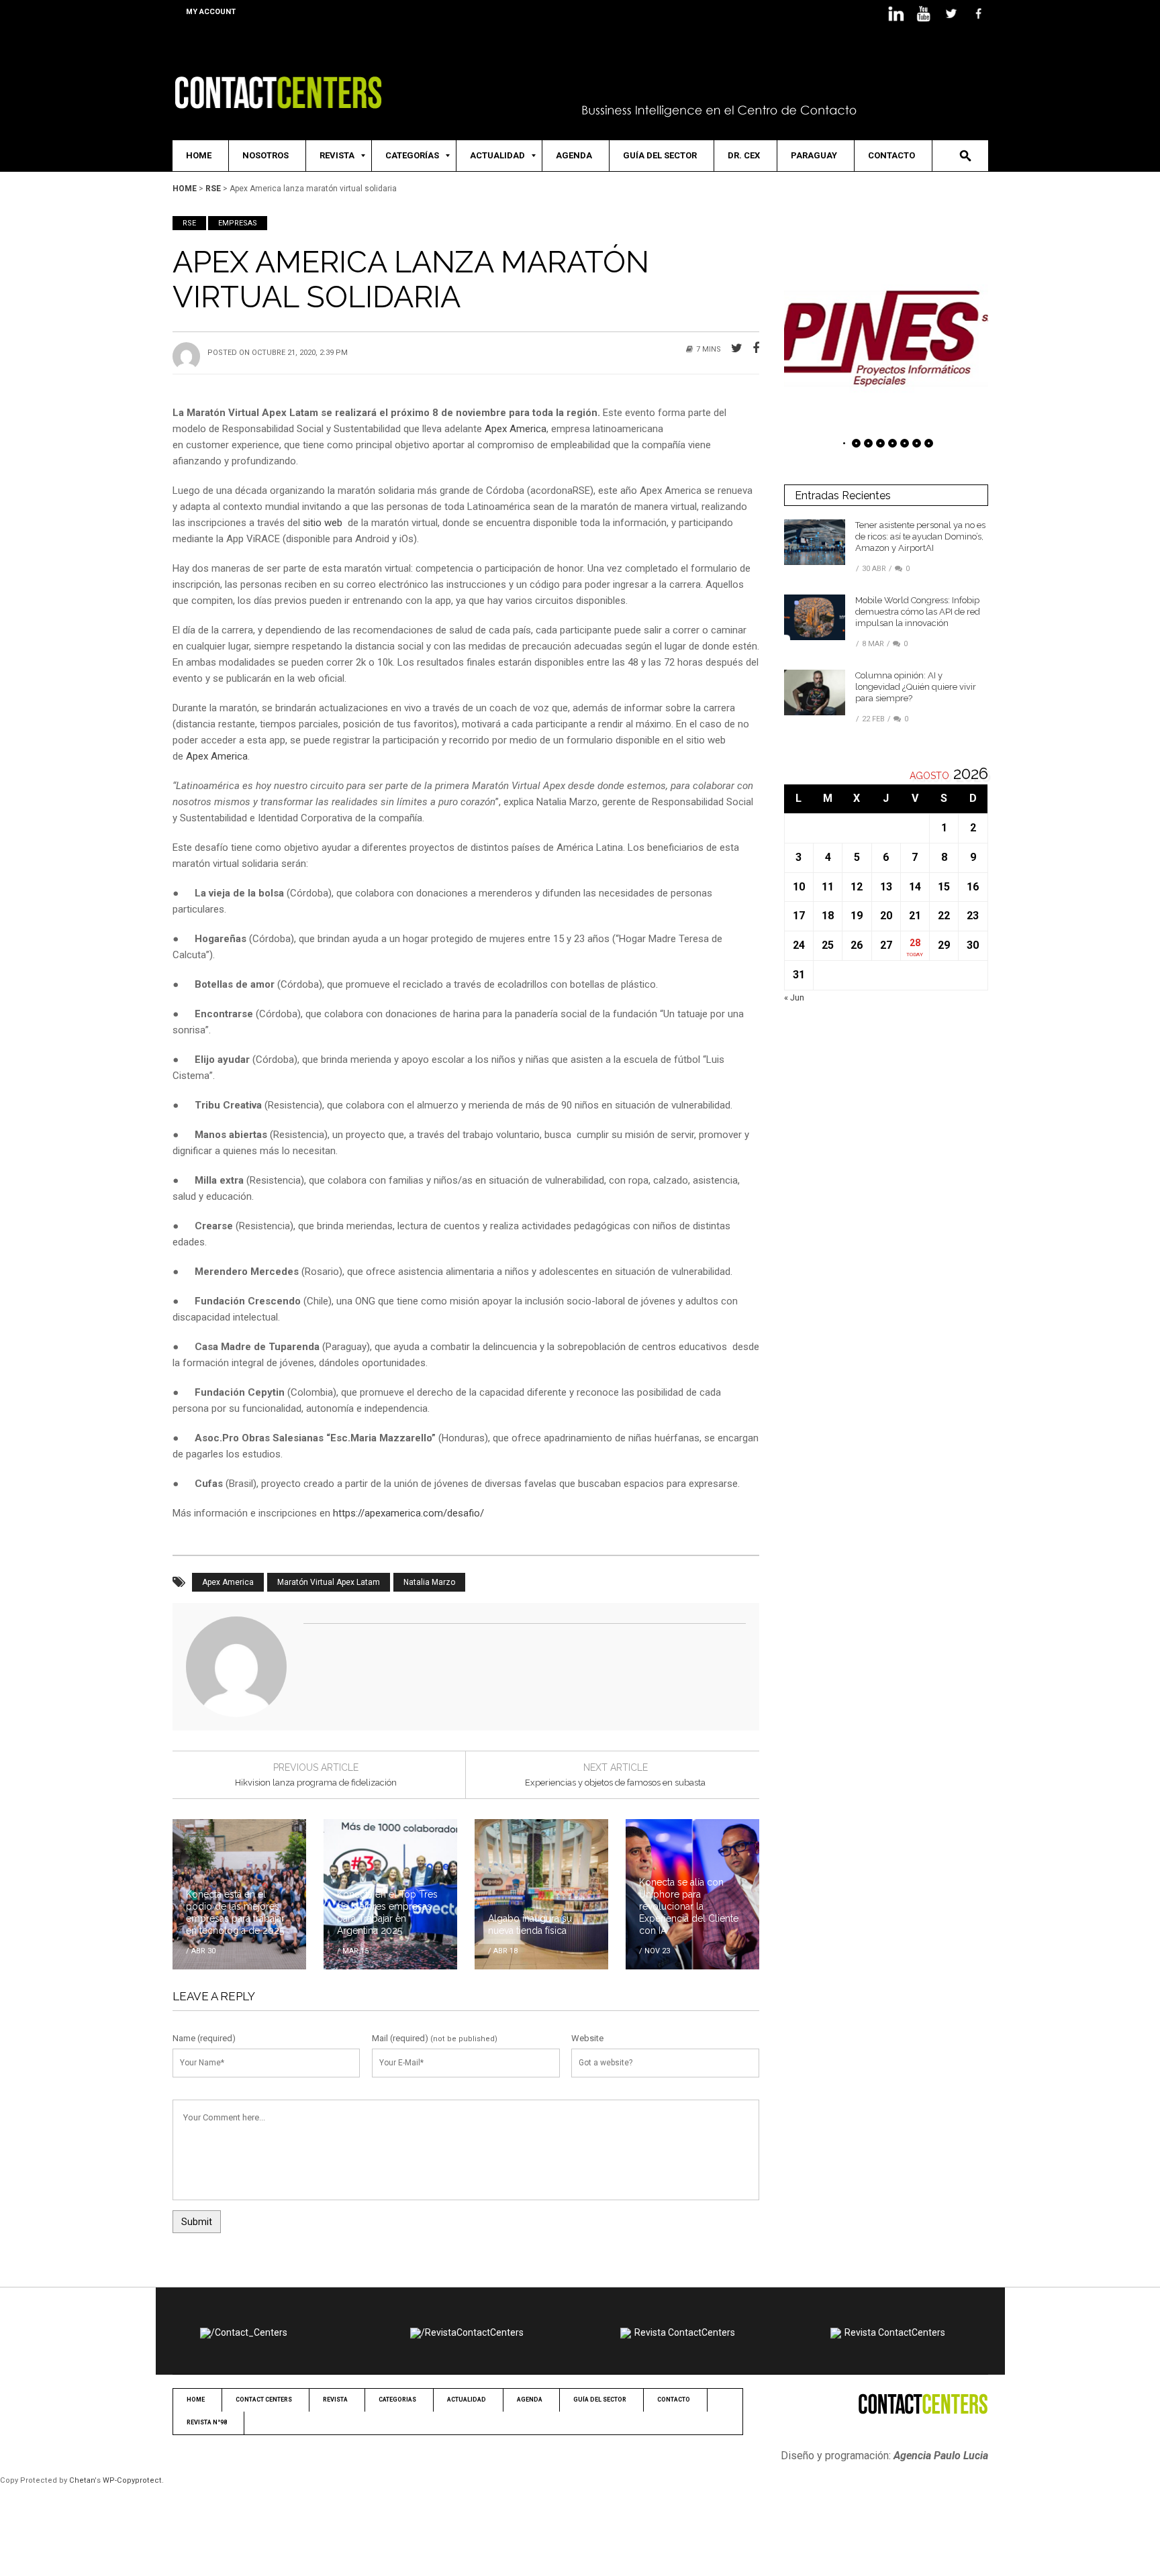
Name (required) (204, 2038)
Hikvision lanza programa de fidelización (316, 1783)
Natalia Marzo (429, 1582)
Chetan (82, 2480)
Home (185, 189)
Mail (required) (400, 2038)
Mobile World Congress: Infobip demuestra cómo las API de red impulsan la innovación (918, 612)
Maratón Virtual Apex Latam (329, 1582)
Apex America (516, 429)
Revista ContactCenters (685, 2332)
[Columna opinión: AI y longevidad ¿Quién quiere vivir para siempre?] (815, 692)
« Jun (794, 997)
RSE (213, 189)
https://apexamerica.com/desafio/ (408, 1513)
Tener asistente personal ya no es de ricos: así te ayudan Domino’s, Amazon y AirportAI (920, 536)
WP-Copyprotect (132, 2480)
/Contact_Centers (249, 2332)
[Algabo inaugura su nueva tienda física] (541, 1894)
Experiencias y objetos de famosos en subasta (615, 1783)
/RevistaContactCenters (472, 2332)
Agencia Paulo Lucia (941, 2456)
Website (587, 2038)
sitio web (324, 523)
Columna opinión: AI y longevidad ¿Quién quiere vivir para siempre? (916, 687)
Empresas (238, 223)
